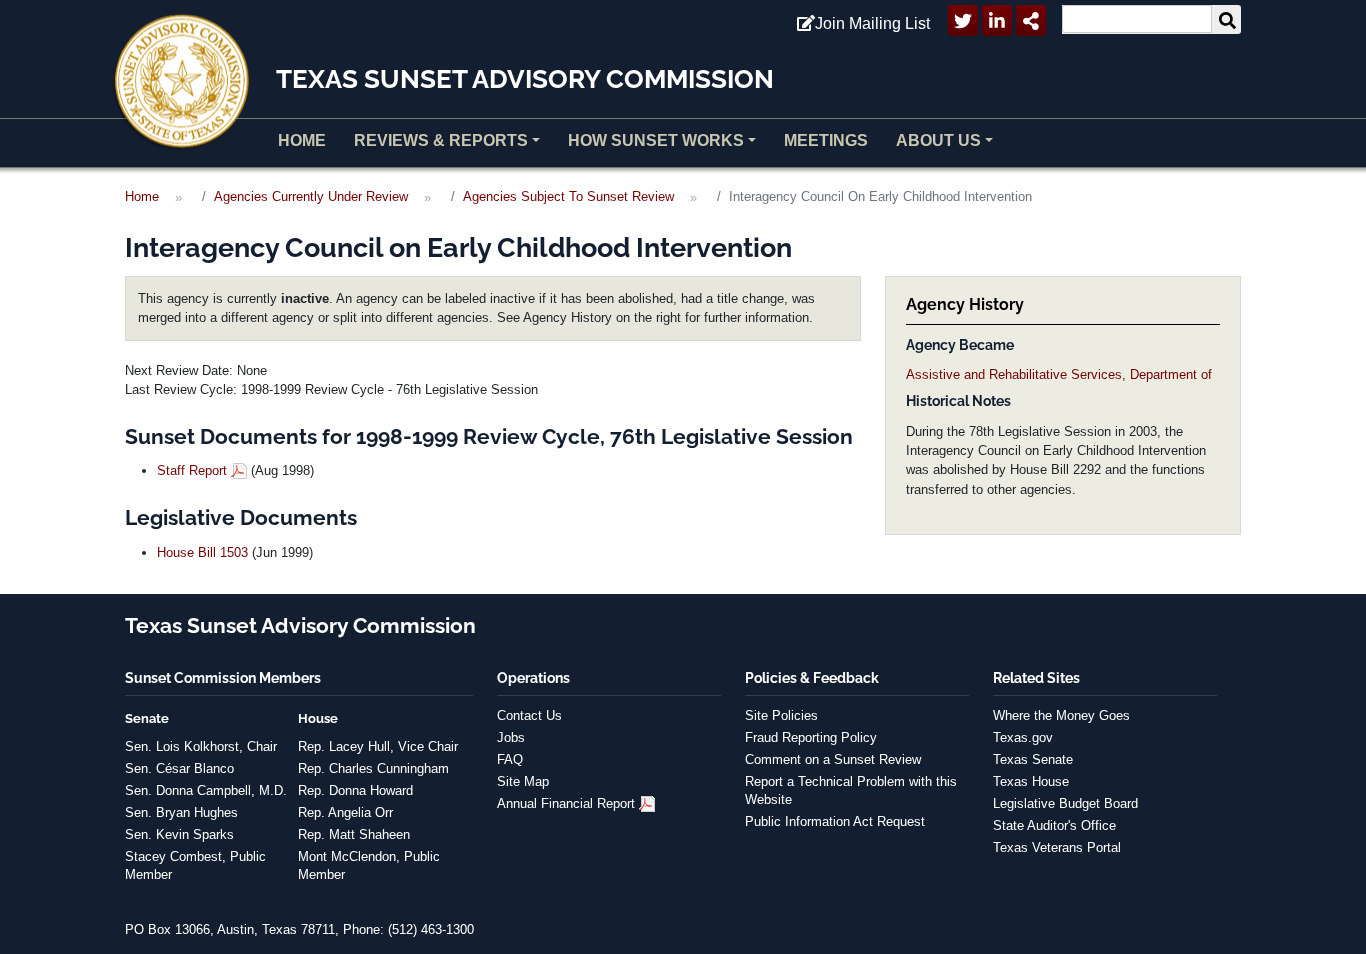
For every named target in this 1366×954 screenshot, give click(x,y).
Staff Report (192, 470)
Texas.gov (1023, 737)
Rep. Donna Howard (355, 790)
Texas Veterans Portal (1057, 847)
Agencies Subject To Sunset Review (568, 196)
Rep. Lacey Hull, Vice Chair (378, 746)
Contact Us (529, 715)
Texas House (1031, 781)
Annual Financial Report (566, 803)
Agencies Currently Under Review (311, 196)
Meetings (826, 140)
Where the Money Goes (1061, 715)
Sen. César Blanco (179, 768)
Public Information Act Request (835, 821)
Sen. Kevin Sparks (179, 834)
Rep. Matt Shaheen (354, 834)
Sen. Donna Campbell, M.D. (206, 790)
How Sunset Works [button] (656, 140)
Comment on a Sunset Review (833, 759)
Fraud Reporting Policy (811, 737)
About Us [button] (938, 140)
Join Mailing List (872, 23)
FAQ (510, 759)
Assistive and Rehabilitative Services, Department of (1059, 374)
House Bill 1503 (202, 552)
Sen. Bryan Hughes (181, 812)
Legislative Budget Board (1065, 803)
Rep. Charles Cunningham (373, 768)
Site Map (523, 781)
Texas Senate (1033, 759)
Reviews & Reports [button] (441, 140)
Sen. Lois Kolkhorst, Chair (201, 746)
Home (302, 140)
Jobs (511, 737)
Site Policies (781, 715)
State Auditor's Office (1054, 825)
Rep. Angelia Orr (345, 812)
